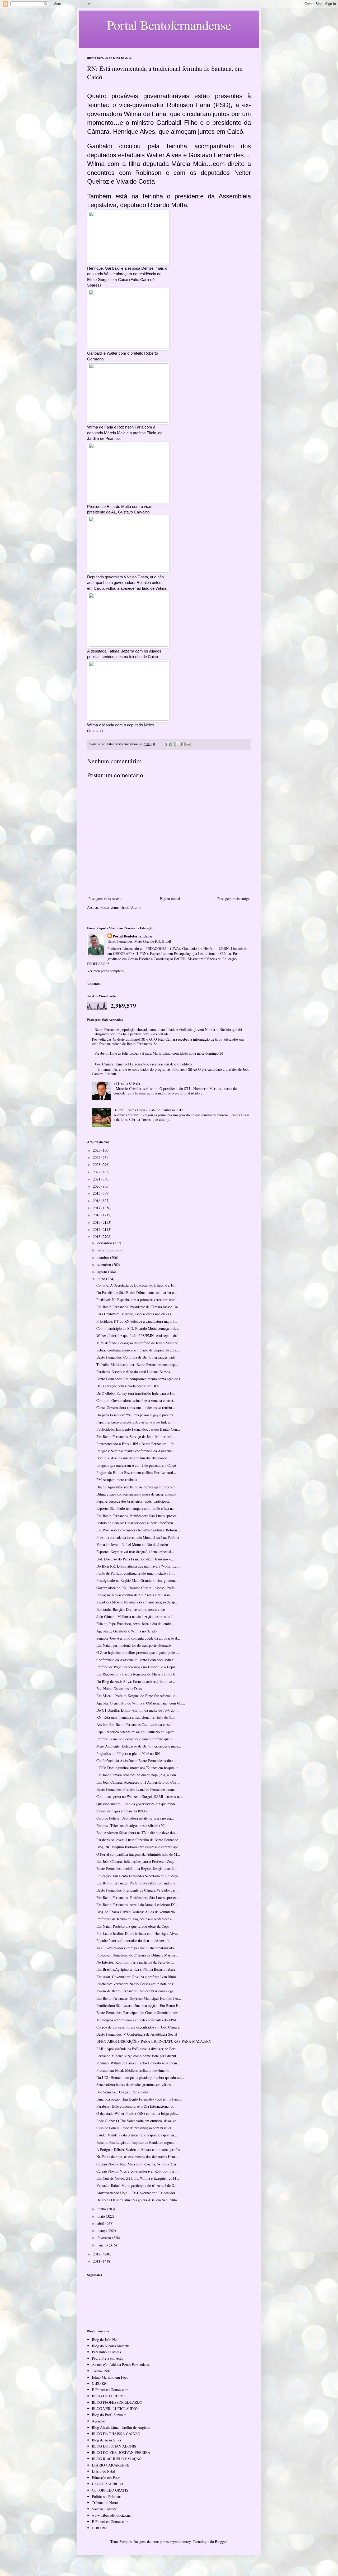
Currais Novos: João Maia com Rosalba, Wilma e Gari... (139, 2164)
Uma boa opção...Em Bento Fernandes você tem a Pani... (139, 2099)
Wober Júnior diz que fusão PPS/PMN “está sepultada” (137, 1335)
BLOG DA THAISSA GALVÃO (116, 2434)
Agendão (98, 2421)
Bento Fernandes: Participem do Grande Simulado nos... (139, 2013)
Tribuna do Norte (105, 2503)
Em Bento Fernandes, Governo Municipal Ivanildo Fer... (139, 1998)
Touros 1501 (101, 2371)
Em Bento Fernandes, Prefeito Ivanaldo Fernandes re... (138, 1883)
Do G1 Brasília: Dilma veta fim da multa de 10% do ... (138, 1710)
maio (102, 2216)
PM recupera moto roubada (117, 1480)
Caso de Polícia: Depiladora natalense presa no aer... (135, 1818)
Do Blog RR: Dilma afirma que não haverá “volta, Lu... (138, 1566)
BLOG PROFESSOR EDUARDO (117, 2402)
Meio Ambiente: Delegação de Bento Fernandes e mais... (139, 1746)
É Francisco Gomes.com (110, 2390)
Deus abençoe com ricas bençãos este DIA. (128, 1386)
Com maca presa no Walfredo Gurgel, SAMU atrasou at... (140, 1796)
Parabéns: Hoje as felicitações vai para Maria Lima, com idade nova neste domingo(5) (159, 1053)
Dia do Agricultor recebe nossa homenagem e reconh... (137, 1487)
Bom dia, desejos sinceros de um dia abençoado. (132, 1458)
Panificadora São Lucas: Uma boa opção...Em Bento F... (139, 2005)
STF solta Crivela (127, 1083)
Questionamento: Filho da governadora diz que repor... (137, 1804)
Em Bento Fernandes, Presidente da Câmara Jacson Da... (139, 1307)
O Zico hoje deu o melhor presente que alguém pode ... (138, 1652)
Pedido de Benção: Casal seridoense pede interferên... (136, 1523)
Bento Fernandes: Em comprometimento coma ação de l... (140, 1379)
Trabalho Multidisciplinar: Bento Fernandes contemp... (137, 1365)
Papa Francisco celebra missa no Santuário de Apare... (137, 1732)
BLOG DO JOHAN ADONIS (114, 2446)
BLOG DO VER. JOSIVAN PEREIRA (121, 2452)
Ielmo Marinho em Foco (110, 2377)
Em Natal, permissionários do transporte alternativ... (135, 1645)
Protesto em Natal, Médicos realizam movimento (133, 2070)
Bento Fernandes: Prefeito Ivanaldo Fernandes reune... (137, 1789)
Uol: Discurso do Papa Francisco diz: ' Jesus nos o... (135, 1559)
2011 (97, 2261)
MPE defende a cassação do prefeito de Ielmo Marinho (137, 1343)
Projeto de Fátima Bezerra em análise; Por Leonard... (136, 1472)
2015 (97, 1222)
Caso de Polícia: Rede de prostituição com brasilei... (135, 2128)
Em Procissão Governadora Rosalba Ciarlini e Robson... (138, 1530)
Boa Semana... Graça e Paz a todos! (123, 2092)
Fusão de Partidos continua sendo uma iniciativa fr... (136, 1573)
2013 (97, 1237)
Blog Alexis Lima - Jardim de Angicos (121, 2427)
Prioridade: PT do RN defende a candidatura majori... (137, 1321)
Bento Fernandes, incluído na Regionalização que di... (137, 1868)
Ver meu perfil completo (105, 971)
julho (102, 1279)
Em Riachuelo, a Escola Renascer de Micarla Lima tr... (137, 1674)
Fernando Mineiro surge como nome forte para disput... (138, 2056)
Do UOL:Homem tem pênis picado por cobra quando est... (140, 2077)
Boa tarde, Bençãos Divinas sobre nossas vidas (131, 1609)
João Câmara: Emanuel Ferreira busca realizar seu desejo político (143, 1064)
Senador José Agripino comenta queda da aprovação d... (138, 1638)
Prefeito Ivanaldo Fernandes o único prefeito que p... (136, 1739)
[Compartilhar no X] (178, 744)
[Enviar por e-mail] (168, 744)
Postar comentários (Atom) (121, 907)
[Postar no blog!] (173, 744)
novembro (105, 1250)
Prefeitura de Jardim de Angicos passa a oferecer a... (136, 1919)
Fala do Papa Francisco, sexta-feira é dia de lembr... (135, 1624)
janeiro (103, 2245)
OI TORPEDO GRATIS (110, 2490)
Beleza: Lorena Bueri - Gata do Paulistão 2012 (148, 1110)
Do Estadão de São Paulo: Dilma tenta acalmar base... (137, 1292)
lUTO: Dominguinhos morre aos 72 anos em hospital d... (139, 1768)
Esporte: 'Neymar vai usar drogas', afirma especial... (135, 1552)
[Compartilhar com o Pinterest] (188, 744)
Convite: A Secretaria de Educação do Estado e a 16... (137, 1285)
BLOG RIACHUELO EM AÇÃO (117, 2459)
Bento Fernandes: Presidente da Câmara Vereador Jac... (138, 1890)
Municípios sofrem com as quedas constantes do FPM (136, 2020)
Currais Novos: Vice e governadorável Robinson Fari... (138, 2171)
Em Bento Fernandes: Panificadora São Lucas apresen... (138, 1516)
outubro (104, 1257)
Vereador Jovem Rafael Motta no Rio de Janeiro (132, 1544)
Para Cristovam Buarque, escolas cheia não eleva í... (135, 1314)
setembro (105, 1265)
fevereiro (105, 2238)
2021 (97, 1179)
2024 (97, 1157)
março (103, 2230)
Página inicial (170, 899)
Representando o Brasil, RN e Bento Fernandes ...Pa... (137, 1444)
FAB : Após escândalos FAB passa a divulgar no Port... (138, 2049)
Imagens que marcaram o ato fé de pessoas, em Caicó (136, 1465)
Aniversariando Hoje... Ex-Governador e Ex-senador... (137, 2193)
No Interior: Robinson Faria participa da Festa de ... (135, 1962)
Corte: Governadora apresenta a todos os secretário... (136, 1408)
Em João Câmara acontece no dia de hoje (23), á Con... (138, 1775)
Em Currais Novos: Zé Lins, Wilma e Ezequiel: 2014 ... (138, 2178)
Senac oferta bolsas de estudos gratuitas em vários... (135, 2085)
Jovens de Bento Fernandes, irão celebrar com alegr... (136, 1991)
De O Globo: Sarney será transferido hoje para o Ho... (137, 1393)
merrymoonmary (178, 2542)
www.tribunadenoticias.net (112, 2515)
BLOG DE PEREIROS (109, 2396)
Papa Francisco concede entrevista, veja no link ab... (135, 1422)
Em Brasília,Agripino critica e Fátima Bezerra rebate (136, 1969)
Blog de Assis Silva (106, 2440)
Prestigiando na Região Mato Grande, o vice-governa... (138, 1580)
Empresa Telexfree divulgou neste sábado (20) (131, 1825)
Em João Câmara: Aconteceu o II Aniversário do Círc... (138, 1782)
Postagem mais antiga (233, 899)
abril (101, 2223)
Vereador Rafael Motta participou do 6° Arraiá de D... (137, 2185)
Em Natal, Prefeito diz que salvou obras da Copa (133, 1926)
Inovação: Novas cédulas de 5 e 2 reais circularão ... (135, 1595)
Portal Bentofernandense (133, 936)
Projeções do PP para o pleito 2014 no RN (128, 1753)
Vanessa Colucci (104, 2509)
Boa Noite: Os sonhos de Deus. (119, 1689)
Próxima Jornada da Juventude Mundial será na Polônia (138, 1537)
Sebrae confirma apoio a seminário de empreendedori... (138, 1350)
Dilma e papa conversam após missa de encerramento (136, 1494)
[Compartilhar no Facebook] (183, 744)
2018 (97, 1201)
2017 (97, 1208)
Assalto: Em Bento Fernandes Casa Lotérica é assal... (136, 1724)
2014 (97, 1229)
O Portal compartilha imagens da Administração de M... (138, 1854)
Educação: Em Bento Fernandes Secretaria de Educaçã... (139, 1876)
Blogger (221, 2542)
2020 (97, 1186)
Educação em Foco (106, 2477)
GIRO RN (99, 2383)
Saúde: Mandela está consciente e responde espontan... (137, 2135)
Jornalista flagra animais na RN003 (122, 1811)
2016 (97, 1215)
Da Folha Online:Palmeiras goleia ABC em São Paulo (137, 2200)
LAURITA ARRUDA (108, 2484)
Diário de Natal (103, 2471)
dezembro (105, 1243)
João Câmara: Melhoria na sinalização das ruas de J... (136, 1616)
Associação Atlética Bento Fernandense (121, 2365)
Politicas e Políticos (107, 2496)
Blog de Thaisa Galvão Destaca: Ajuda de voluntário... (137, 1912)
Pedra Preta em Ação (108, 2358)
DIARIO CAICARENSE (111, 2465)
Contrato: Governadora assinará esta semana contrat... (136, 1400)
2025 (97, 1150)
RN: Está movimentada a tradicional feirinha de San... (137, 1717)
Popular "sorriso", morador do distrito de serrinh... (134, 1941)
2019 (97, 1193)
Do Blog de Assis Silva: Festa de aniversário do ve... (136, 1681)
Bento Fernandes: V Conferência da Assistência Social (137, 2034)
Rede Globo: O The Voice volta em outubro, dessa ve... (138, 2121)
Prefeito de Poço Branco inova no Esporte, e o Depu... (137, 1667)
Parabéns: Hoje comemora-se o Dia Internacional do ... (137, 2106)
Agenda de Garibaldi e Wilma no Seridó (126, 1631)
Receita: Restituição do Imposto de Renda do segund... (137, 2142)
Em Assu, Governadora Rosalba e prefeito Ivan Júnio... (138, 1977)
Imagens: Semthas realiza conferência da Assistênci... (136, 1451)
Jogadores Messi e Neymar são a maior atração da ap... (137, 1602)
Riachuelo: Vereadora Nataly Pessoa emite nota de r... (136, 1984)
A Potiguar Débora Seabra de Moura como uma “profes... (140, 2149)
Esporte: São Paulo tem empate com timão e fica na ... (137, 1508)
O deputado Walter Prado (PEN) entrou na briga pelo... (138, 2113)
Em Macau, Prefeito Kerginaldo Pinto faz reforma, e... (137, 1696)
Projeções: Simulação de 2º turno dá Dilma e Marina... (137, 1955)
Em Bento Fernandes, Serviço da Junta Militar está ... (136, 1437)
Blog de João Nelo (106, 2339)
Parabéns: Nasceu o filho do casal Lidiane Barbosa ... (136, 1372)
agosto (103, 1272)
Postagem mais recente (105, 899)
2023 (97, 1165)
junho (102, 2209)
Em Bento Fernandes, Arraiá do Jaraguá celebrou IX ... (138, 1905)
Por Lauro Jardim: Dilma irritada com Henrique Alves (137, 1933)
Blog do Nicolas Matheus (111, 2346)
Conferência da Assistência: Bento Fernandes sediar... (136, 1660)
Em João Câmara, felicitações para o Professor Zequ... (137, 1861)
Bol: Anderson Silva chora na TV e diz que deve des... (137, 1833)
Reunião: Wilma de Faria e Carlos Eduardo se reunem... (138, 2063)
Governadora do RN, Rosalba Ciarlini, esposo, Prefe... (137, 1588)
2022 (97, 1172)
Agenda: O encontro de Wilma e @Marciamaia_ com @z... (141, 1703)
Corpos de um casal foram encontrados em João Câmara (138, 2027)
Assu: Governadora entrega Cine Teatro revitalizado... (137, 1948)
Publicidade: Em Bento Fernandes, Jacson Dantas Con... (138, 1429)
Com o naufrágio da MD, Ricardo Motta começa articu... (139, 1328)
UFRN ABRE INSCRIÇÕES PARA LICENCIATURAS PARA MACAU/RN (154, 2041)
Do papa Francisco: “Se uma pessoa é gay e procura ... (137, 1415)
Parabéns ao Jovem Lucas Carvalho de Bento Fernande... (139, 1840)
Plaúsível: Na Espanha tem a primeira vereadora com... (138, 1300)
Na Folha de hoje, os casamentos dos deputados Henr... (137, 2157)
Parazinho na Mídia (106, 2352)
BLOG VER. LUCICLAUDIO (115, 2409)
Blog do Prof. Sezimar (109, 2415)
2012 (97, 2254)
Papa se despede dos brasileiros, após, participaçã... (135, 1501)
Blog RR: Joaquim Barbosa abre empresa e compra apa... (139, 1847)
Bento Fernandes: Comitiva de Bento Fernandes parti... (137, 1357)
